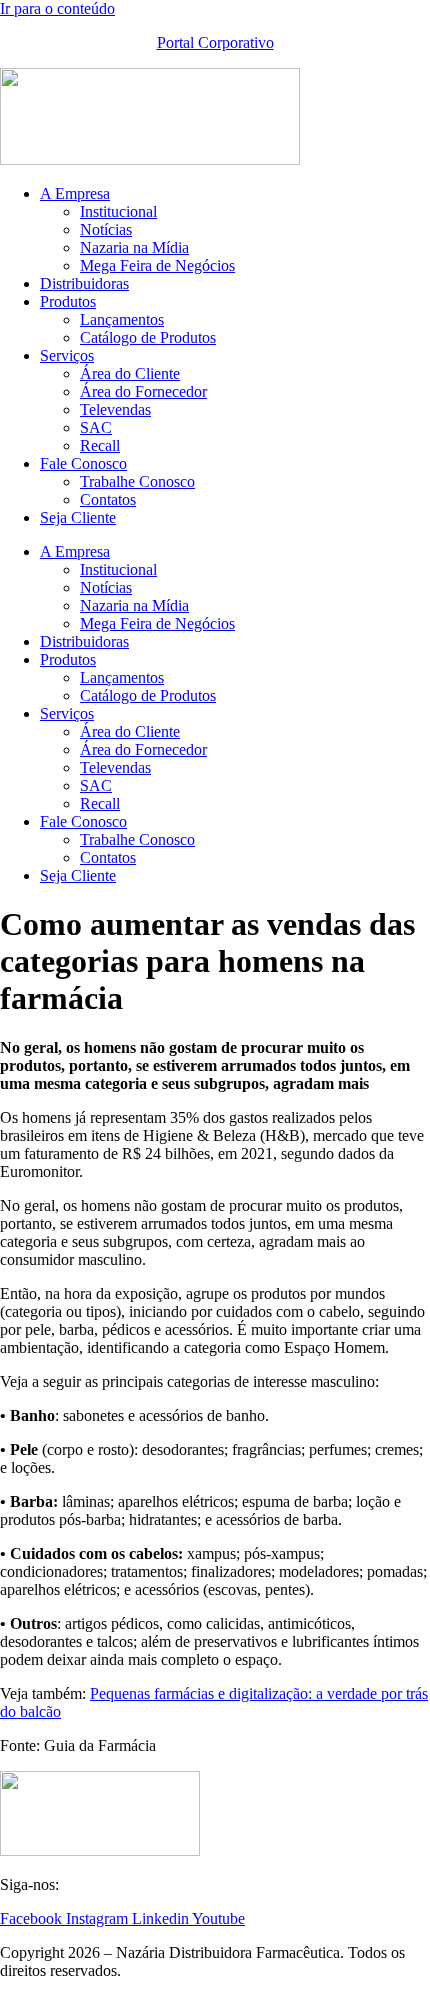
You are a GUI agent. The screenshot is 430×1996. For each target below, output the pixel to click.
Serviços (67, 355)
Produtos (68, 301)
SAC (96, 427)
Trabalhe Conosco (137, 481)
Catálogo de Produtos (148, 337)
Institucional (118, 211)
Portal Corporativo (215, 42)
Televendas (115, 409)
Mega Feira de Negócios (157, 265)
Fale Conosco (83, 463)
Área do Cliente (130, 373)
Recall (100, 445)
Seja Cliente (78, 517)
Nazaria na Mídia (134, 247)
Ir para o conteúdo (57, 8)
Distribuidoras (84, 283)
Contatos (108, 499)
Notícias (106, 229)
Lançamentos (122, 319)
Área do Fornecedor (143, 391)
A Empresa (75, 193)
